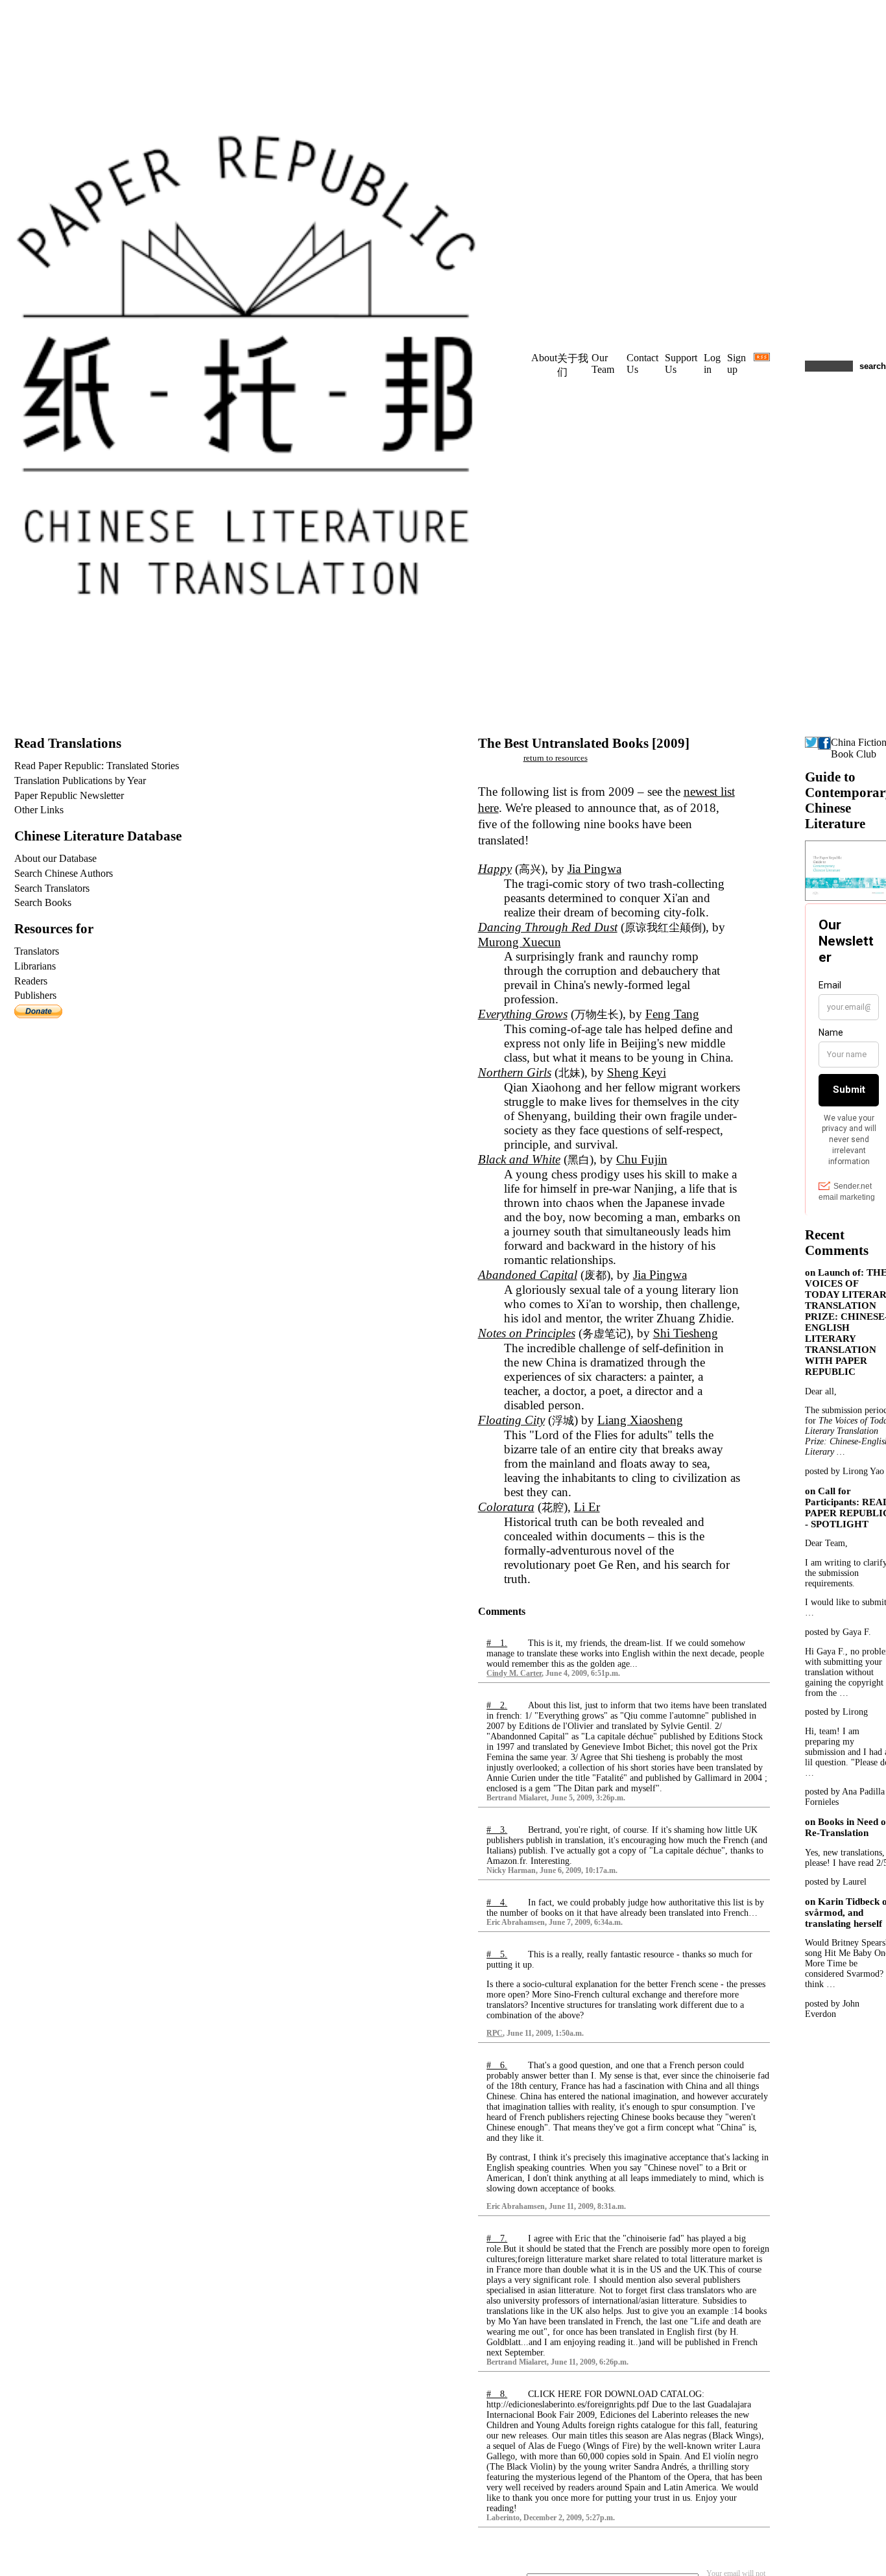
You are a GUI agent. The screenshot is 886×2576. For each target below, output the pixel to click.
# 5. (497, 1954)
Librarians (35, 966)
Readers (31, 981)
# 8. (497, 2394)
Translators (37, 951)
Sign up (736, 364)
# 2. (497, 1705)
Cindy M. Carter (514, 1674)
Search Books (43, 902)
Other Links (39, 810)
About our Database (55, 858)
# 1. (497, 1643)
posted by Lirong (836, 1712)
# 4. (497, 1902)
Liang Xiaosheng (640, 1420)
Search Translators (52, 888)
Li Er (587, 1507)
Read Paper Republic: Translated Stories (97, 766)
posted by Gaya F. (838, 1632)
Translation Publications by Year (80, 781)
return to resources (556, 758)
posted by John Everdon (832, 2009)
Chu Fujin (642, 1159)
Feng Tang (672, 1014)
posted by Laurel (836, 1882)
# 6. (497, 2065)
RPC (495, 2033)
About (544, 358)
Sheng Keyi (637, 1072)
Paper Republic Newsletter (69, 795)
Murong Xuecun (520, 942)
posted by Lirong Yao (844, 1471)
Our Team (603, 364)
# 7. (497, 2238)
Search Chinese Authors (64, 873)
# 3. (497, 1830)
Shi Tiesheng (686, 1333)
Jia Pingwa (594, 869)
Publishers (35, 995)
